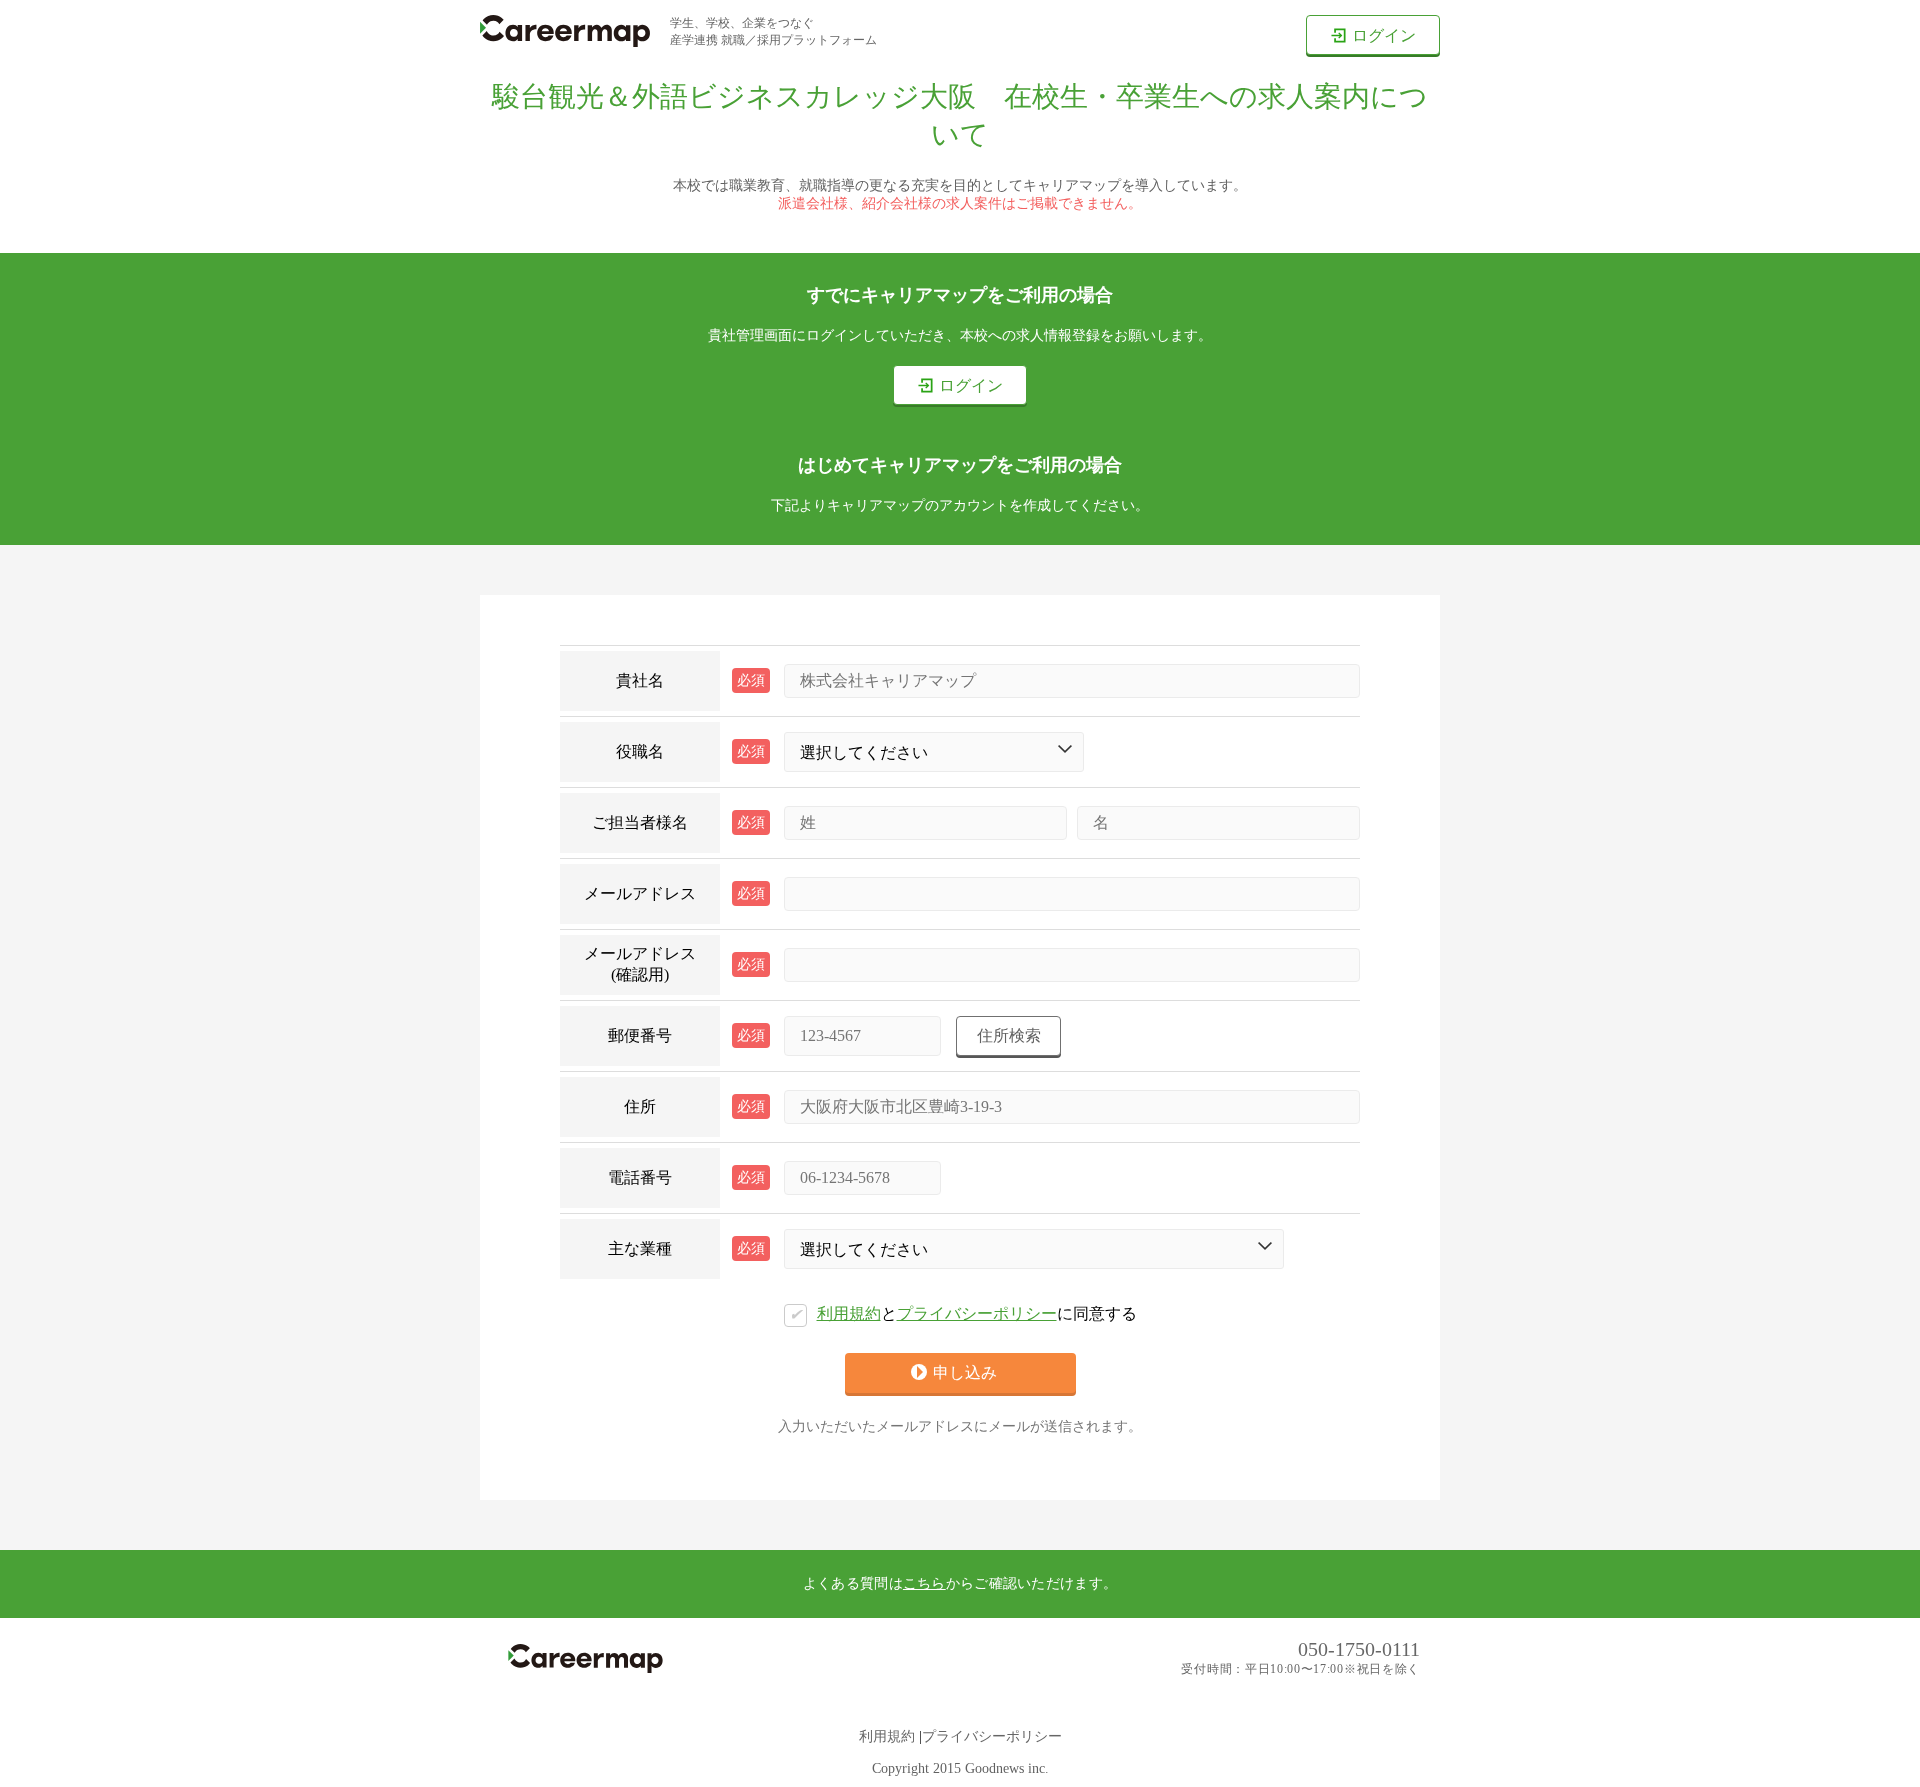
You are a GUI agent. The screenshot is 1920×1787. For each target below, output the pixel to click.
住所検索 (1009, 1035)
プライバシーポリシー (977, 1313)
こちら (924, 1583)
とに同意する (963, 1314)
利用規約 (849, 1313)
